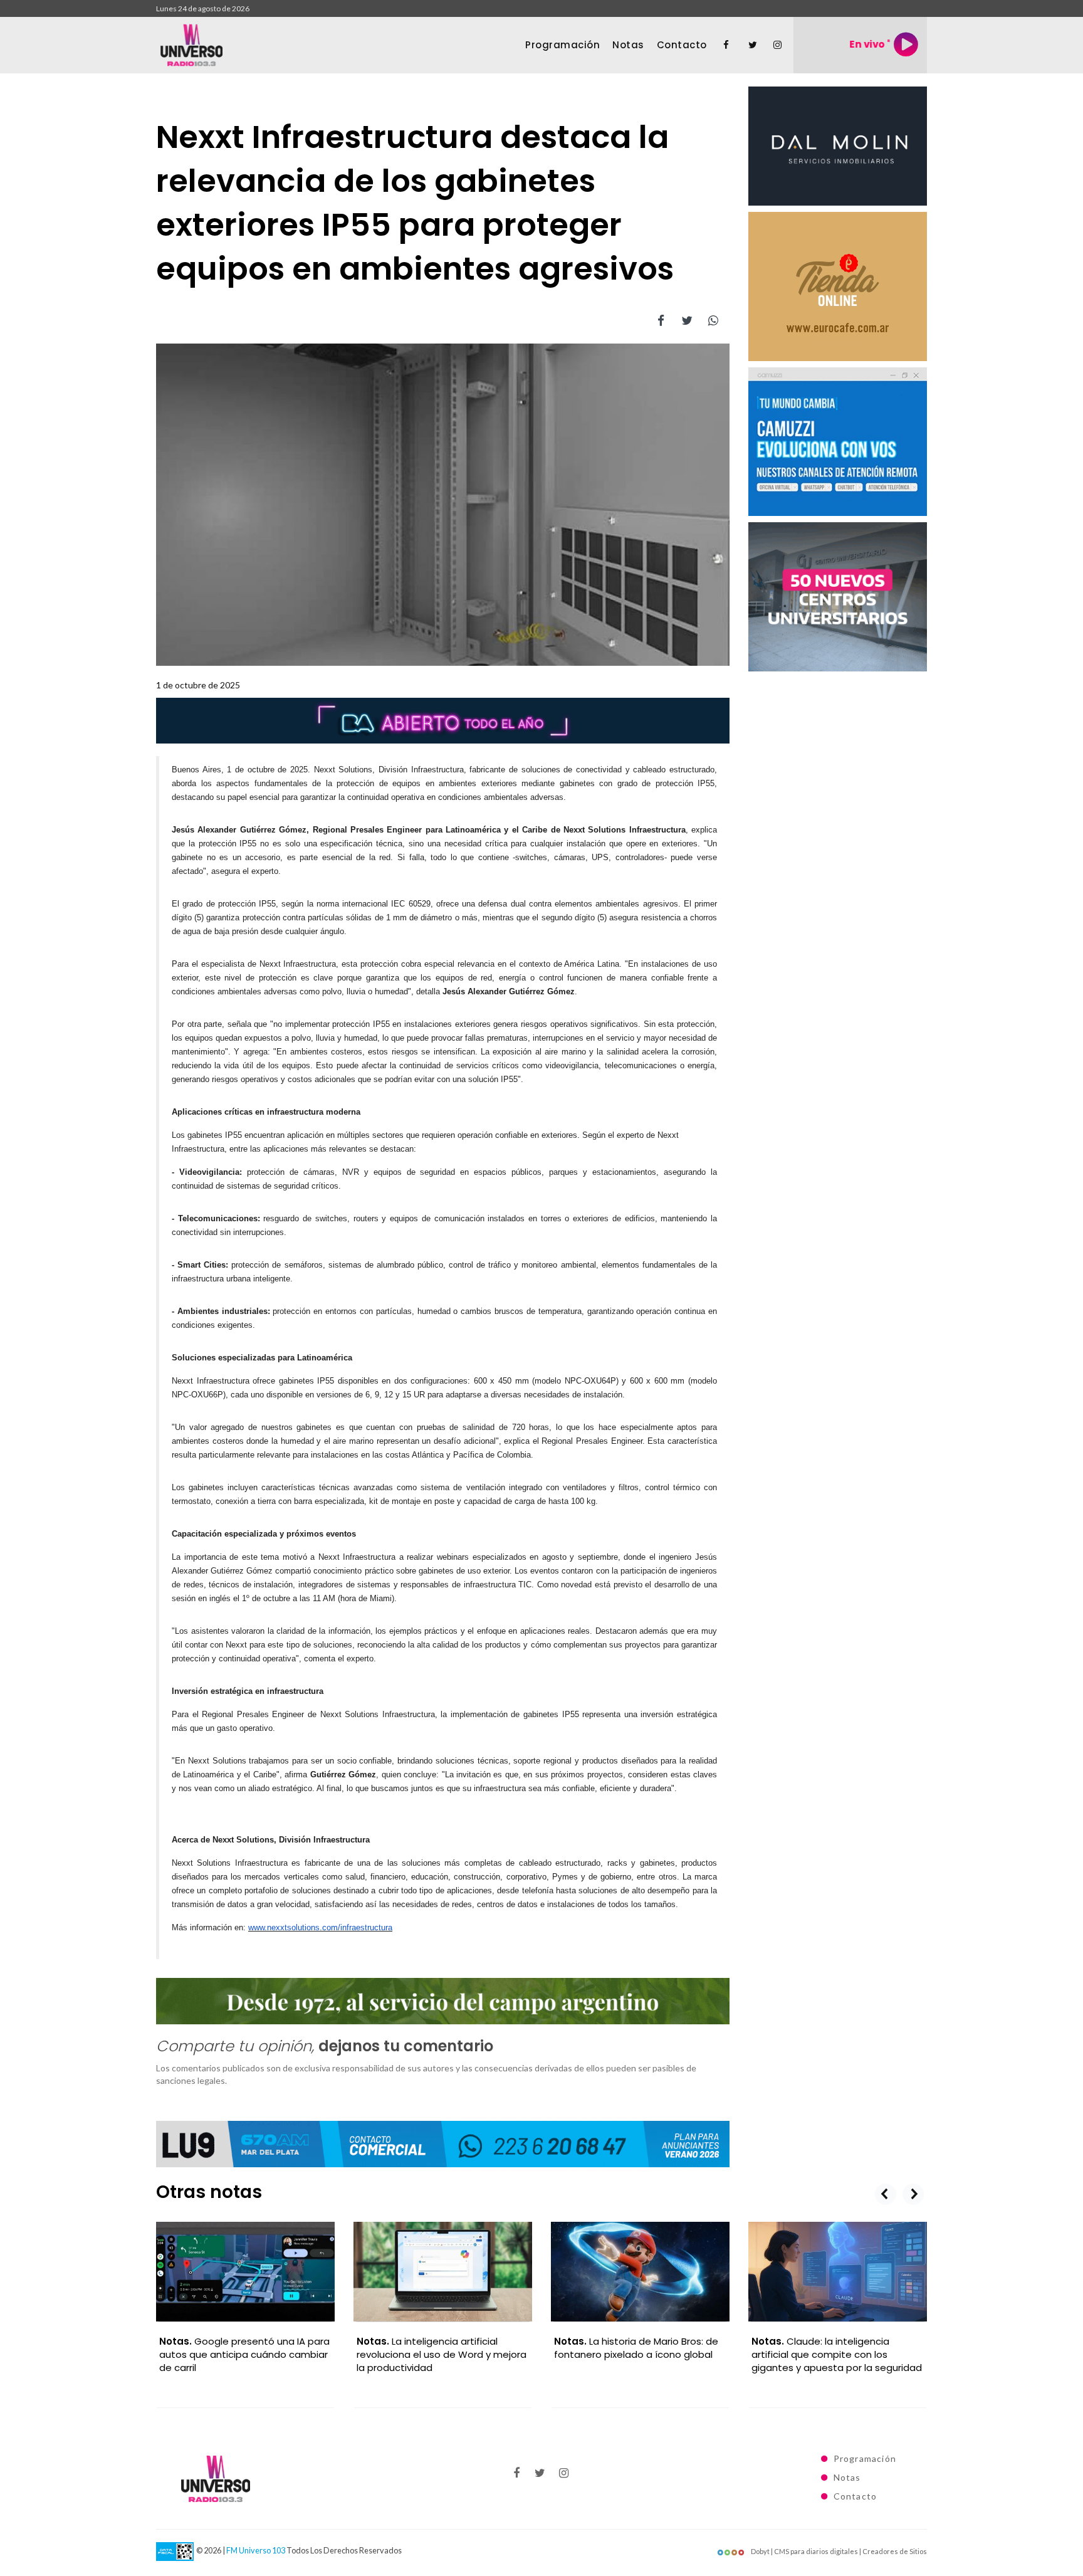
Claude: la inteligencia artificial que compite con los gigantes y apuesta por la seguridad (837, 2354)
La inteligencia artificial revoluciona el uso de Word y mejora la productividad (442, 2354)
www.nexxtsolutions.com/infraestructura (320, 1927)
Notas (628, 45)
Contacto (682, 45)
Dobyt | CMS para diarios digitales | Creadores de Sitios (838, 2551)
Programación (562, 45)
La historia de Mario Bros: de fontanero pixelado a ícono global (636, 2348)
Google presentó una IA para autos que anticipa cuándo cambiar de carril (244, 2354)
